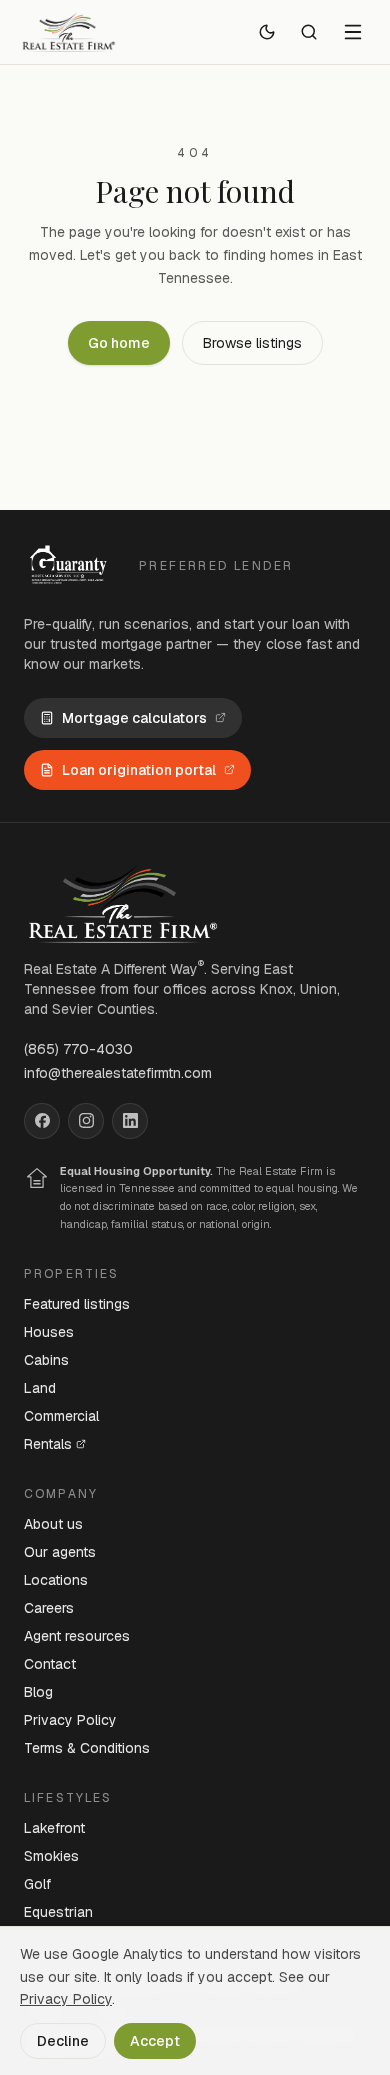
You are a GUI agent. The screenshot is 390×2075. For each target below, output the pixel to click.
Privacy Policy (70, 1720)
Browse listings (252, 343)
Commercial (61, 1416)
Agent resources (77, 1636)
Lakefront (54, 1828)
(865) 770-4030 (78, 1049)
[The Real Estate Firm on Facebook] (42, 1121)
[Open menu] (353, 32)
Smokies (51, 1856)
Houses (49, 1332)
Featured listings (77, 1304)
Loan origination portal (139, 770)
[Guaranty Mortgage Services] (71, 566)
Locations (56, 1580)
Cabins (46, 1360)
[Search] (309, 32)
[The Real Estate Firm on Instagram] (86, 1121)
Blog (38, 1692)
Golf (37, 1884)
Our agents (60, 1552)
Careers (49, 1608)
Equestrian (58, 1912)
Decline (63, 2041)
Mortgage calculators (134, 718)
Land (40, 1388)
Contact (50, 1664)
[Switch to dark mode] (267, 32)
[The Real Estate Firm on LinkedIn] (130, 1121)
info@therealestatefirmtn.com (118, 1073)
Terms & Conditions (87, 1748)
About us (53, 1524)
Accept (155, 2041)
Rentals (48, 1444)
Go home (119, 343)
